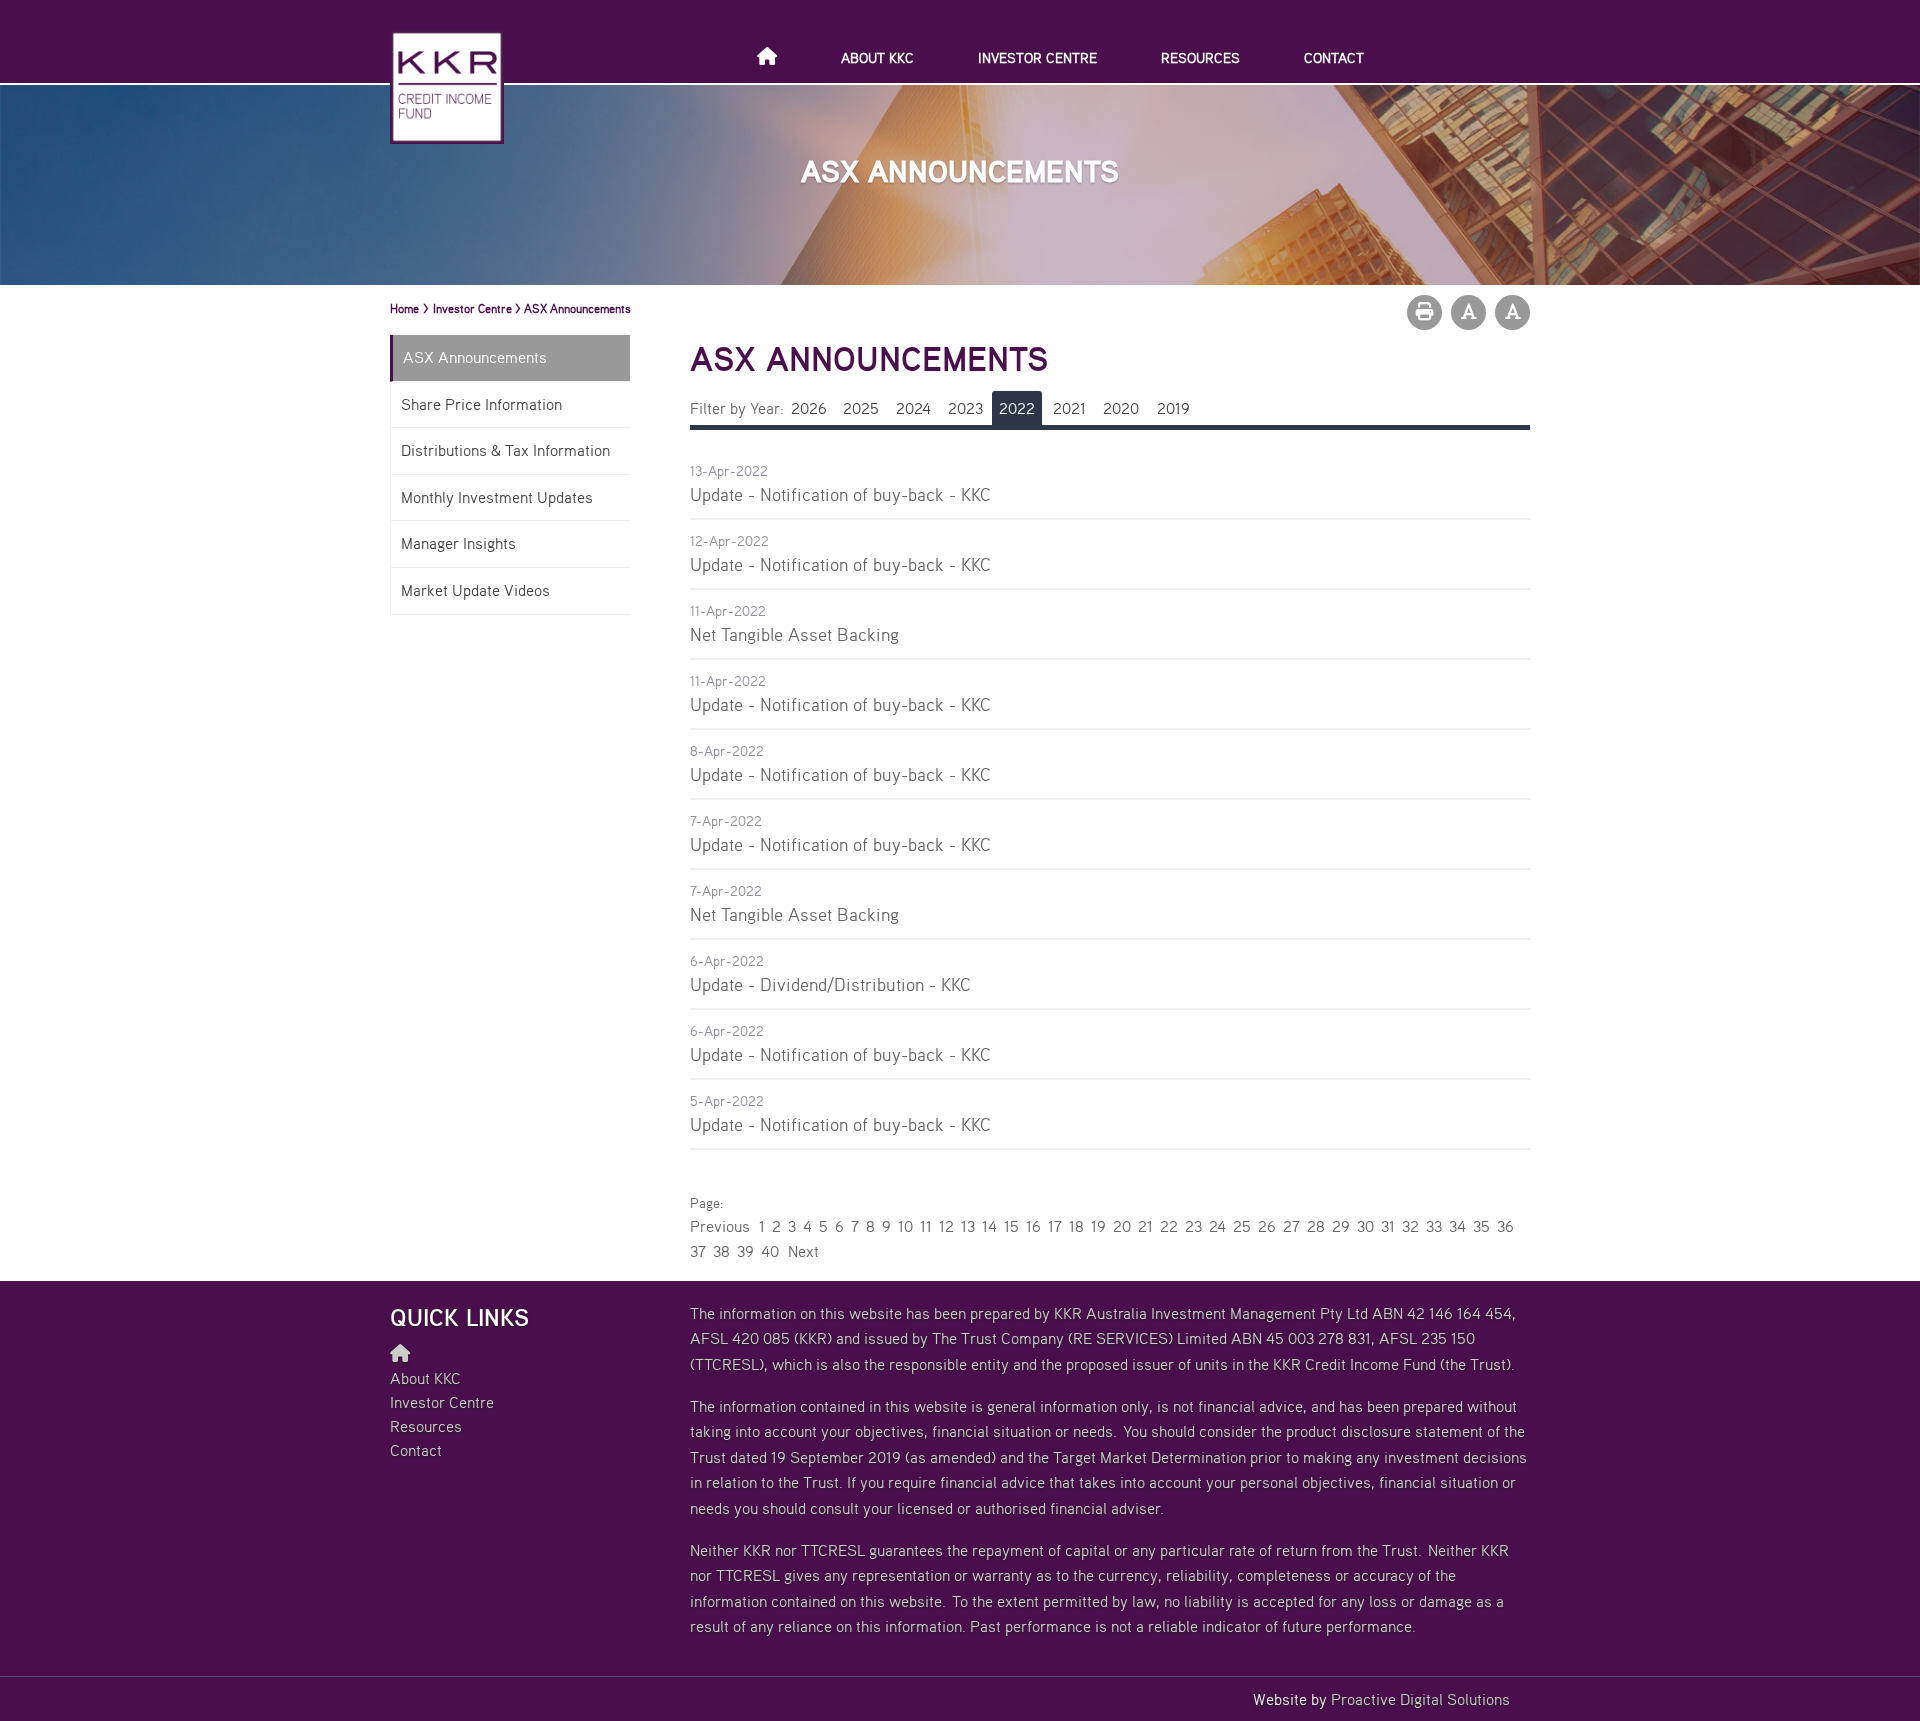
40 (770, 1251)
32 (1410, 1226)
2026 (809, 408)
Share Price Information (481, 404)
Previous (721, 1226)
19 (1098, 1226)
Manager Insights (458, 543)
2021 (1069, 408)
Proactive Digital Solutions (1420, 1699)
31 (1388, 1226)
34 (1457, 1226)
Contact (1334, 57)
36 (1505, 1226)
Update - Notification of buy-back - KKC (840, 494)
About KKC (877, 57)
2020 (1121, 408)
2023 (965, 408)
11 (926, 1226)
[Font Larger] (1512, 312)
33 (1434, 1226)
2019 (1173, 408)
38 (721, 1251)
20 (1122, 1226)
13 (968, 1226)
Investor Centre (1037, 57)
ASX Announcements (475, 357)
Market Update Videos (475, 590)
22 (1169, 1226)
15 (1011, 1226)
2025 (861, 408)
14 (989, 1226)
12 (946, 1226)
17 (1055, 1226)
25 (1242, 1226)
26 (1267, 1226)
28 (1316, 1226)
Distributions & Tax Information (505, 450)
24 (1217, 1226)
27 (1291, 1226)
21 (1145, 1226)
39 (745, 1251)
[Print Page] (1424, 312)
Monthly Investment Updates (497, 497)
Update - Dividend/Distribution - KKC (830, 984)
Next (802, 1251)
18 (1076, 1226)
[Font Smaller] (1468, 312)
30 (1365, 1226)
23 (1193, 1226)
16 (1033, 1226)
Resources (1200, 57)
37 (698, 1251)
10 (905, 1226)
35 (1481, 1226)
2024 (913, 408)
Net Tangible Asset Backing (794, 634)
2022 (1017, 408)
